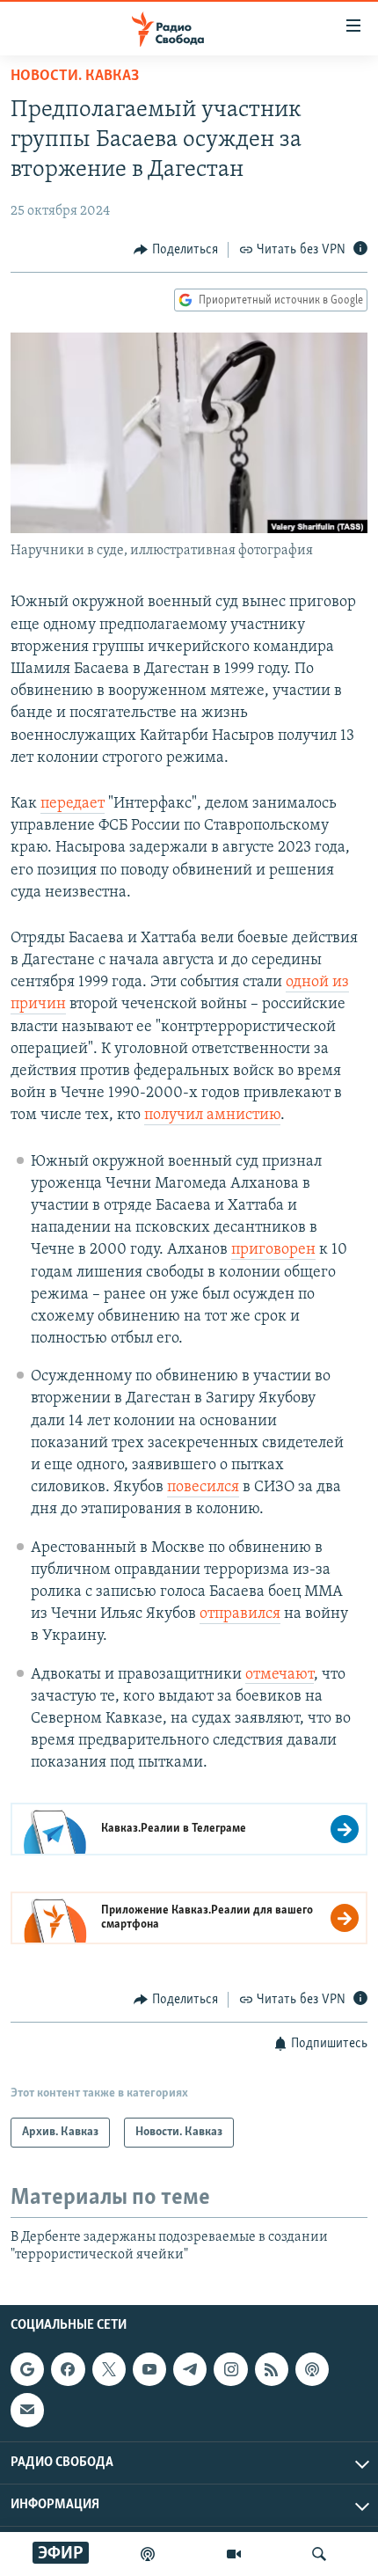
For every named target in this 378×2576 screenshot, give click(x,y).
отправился (240, 1614)
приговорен (273, 1250)
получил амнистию (212, 1116)
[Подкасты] (312, 2369)
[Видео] (234, 2554)
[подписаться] (27, 2410)
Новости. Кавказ (75, 77)
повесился (203, 1488)
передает (73, 804)
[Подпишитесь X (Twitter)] (109, 2369)
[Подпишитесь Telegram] (190, 2369)
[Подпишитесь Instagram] (230, 2369)
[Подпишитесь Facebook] (68, 2369)
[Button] (176, 250)
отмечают (280, 1675)
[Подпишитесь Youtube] (149, 2369)
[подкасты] (148, 2554)
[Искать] (319, 2554)
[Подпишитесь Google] (27, 2369)
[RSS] (272, 2369)
